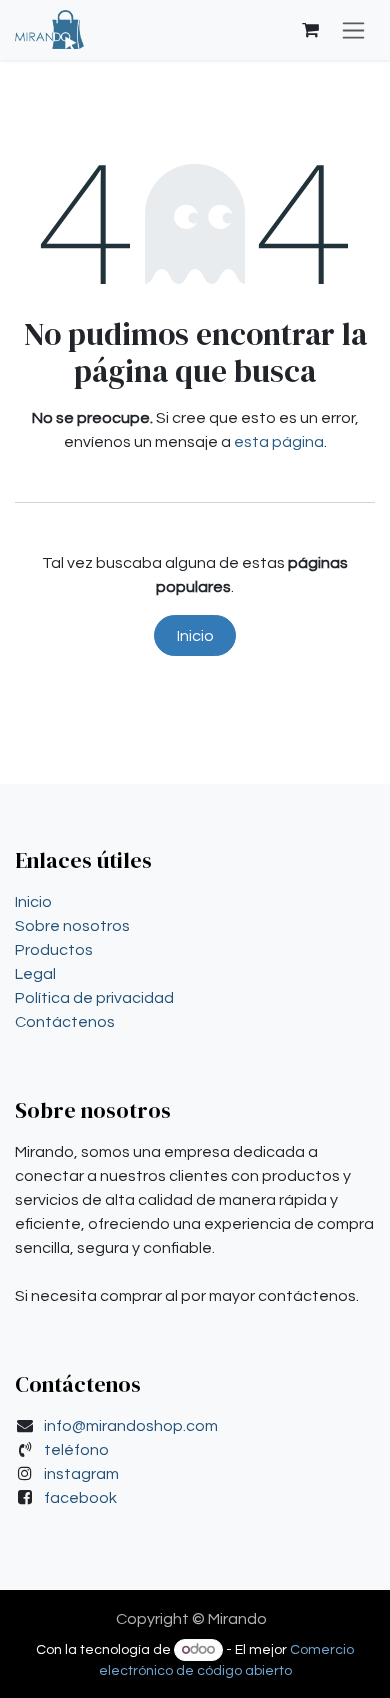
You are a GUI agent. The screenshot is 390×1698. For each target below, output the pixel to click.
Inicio (195, 636)
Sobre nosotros (72, 926)
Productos (54, 950)
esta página (279, 442)
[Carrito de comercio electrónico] (310, 30)
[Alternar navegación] (353, 30)
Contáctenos (65, 1022)
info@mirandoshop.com (131, 1426)
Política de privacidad (94, 998)
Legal (35, 974)
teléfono (76, 1450)
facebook (80, 1498)
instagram (81, 1474)
